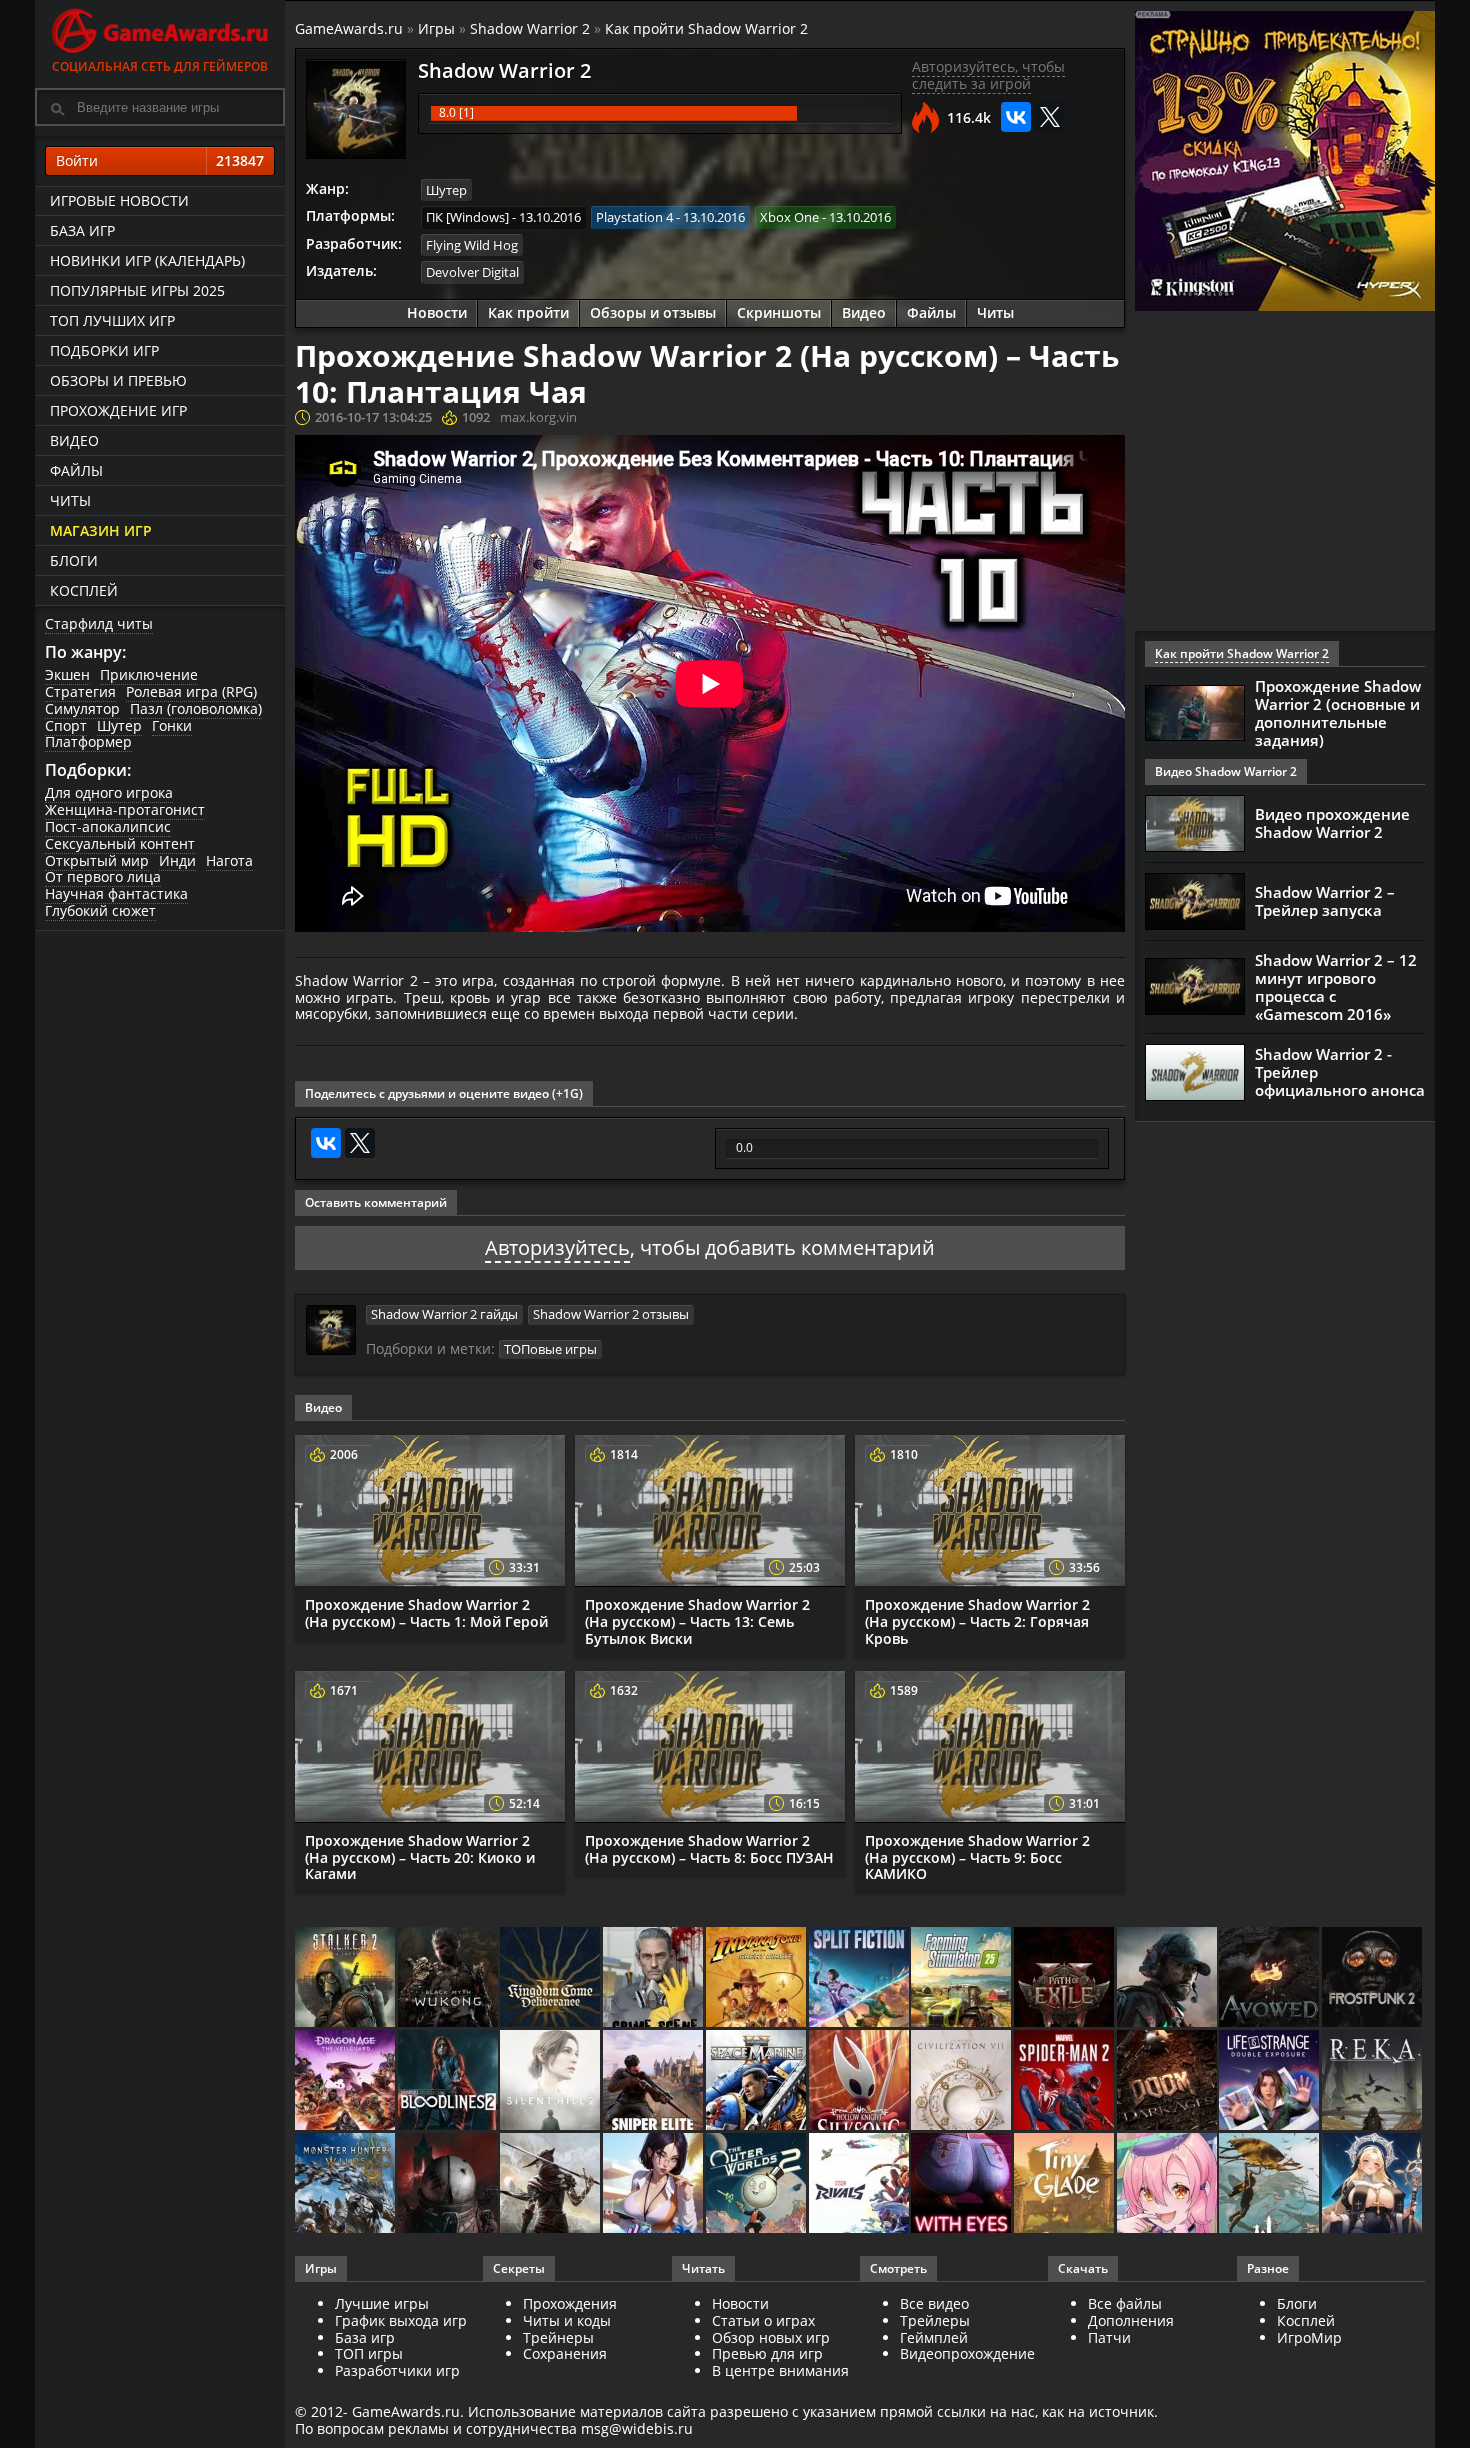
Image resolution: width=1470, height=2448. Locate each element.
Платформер (88, 741)
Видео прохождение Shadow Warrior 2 (1332, 823)
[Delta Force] (1168, 1978)
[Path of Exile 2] (1065, 1978)
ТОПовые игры (550, 1349)
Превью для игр (767, 2353)
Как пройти (528, 312)
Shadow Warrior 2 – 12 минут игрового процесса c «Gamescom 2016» (1336, 987)
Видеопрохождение (967, 2353)
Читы (70, 500)
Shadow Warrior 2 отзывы (611, 1314)
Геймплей (934, 2337)
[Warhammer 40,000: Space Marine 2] (757, 2081)
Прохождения (570, 2303)
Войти (160, 160)
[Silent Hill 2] (551, 2081)
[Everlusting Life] (1373, 2184)
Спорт (66, 725)
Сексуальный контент (120, 843)
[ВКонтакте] (1016, 117)
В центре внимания (780, 2370)
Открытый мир (97, 860)
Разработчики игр (397, 2370)
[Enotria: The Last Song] (551, 2184)
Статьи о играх (763, 2320)
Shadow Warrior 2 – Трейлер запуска (1325, 901)
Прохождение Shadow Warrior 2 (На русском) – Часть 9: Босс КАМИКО (977, 1857)
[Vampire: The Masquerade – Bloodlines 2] (449, 2081)
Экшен (67, 674)
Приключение (149, 674)
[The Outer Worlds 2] (757, 2184)
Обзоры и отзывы (653, 312)
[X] (1050, 117)
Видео (74, 440)
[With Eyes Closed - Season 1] (962, 2184)
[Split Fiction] (860, 1978)
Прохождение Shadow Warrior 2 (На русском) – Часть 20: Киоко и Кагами (420, 1857)
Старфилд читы (99, 623)
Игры (436, 28)
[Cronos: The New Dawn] (449, 2184)
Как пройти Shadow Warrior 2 (706, 28)
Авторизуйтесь (557, 1247)
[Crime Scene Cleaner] (654, 1978)
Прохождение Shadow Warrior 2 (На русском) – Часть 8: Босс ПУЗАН (709, 1849)
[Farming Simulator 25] (962, 1978)
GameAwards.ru (349, 28)
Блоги (74, 560)
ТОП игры (369, 2353)
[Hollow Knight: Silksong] (860, 2081)
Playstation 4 (634, 217)
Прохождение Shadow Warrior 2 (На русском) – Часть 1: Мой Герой (426, 1613)
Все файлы (1125, 2303)
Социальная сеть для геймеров (160, 66)
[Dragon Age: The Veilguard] (346, 2081)
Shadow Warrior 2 (530, 28)
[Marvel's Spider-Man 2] (1065, 2081)
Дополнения (1131, 2320)
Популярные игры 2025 (137, 290)
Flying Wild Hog (472, 245)
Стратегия (80, 691)
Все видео (934, 2303)
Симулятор (82, 708)
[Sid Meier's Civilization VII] (962, 2081)
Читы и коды (567, 2320)
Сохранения (565, 2353)
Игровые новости (119, 200)
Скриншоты (779, 312)
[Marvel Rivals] (860, 2184)
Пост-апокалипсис (108, 826)
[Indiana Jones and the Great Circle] (757, 1978)
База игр (82, 230)
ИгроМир (1309, 2337)
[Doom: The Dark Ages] (1168, 2081)
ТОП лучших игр (112, 320)
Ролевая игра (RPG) (191, 691)
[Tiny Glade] (1065, 2184)
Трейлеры (935, 2320)
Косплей (84, 590)
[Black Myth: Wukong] (449, 1978)
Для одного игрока (109, 792)
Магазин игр (101, 530)
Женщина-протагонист (125, 809)
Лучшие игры (382, 2303)
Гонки (172, 725)
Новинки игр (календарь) (147, 260)
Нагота (229, 860)
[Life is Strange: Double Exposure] (1270, 2081)
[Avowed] (1270, 1978)
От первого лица (103, 876)
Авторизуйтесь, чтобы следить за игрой (988, 75)
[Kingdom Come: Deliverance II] (551, 1978)
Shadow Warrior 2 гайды (444, 1314)
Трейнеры (558, 2337)
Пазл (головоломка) (196, 708)
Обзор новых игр (771, 2337)
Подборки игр (104, 350)
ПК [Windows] (467, 217)
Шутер (119, 725)
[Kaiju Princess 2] (1168, 2184)
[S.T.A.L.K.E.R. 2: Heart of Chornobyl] (346, 1978)
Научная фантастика (116, 893)
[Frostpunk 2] (1373, 1978)
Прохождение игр (118, 410)
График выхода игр (401, 2320)
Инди (177, 860)
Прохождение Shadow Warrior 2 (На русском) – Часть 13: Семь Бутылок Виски (697, 1621)
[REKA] (1373, 2081)
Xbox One (789, 217)
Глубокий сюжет (100, 910)
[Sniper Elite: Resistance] (654, 2081)
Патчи (1109, 2337)
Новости (437, 312)
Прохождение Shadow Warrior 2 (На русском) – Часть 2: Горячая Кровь (977, 1621)
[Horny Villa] (654, 2184)
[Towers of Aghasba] (1270, 2184)
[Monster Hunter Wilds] (346, 2184)
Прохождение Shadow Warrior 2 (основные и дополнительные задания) (1338, 713)
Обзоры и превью (118, 380)
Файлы (76, 470)
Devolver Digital (472, 272)
